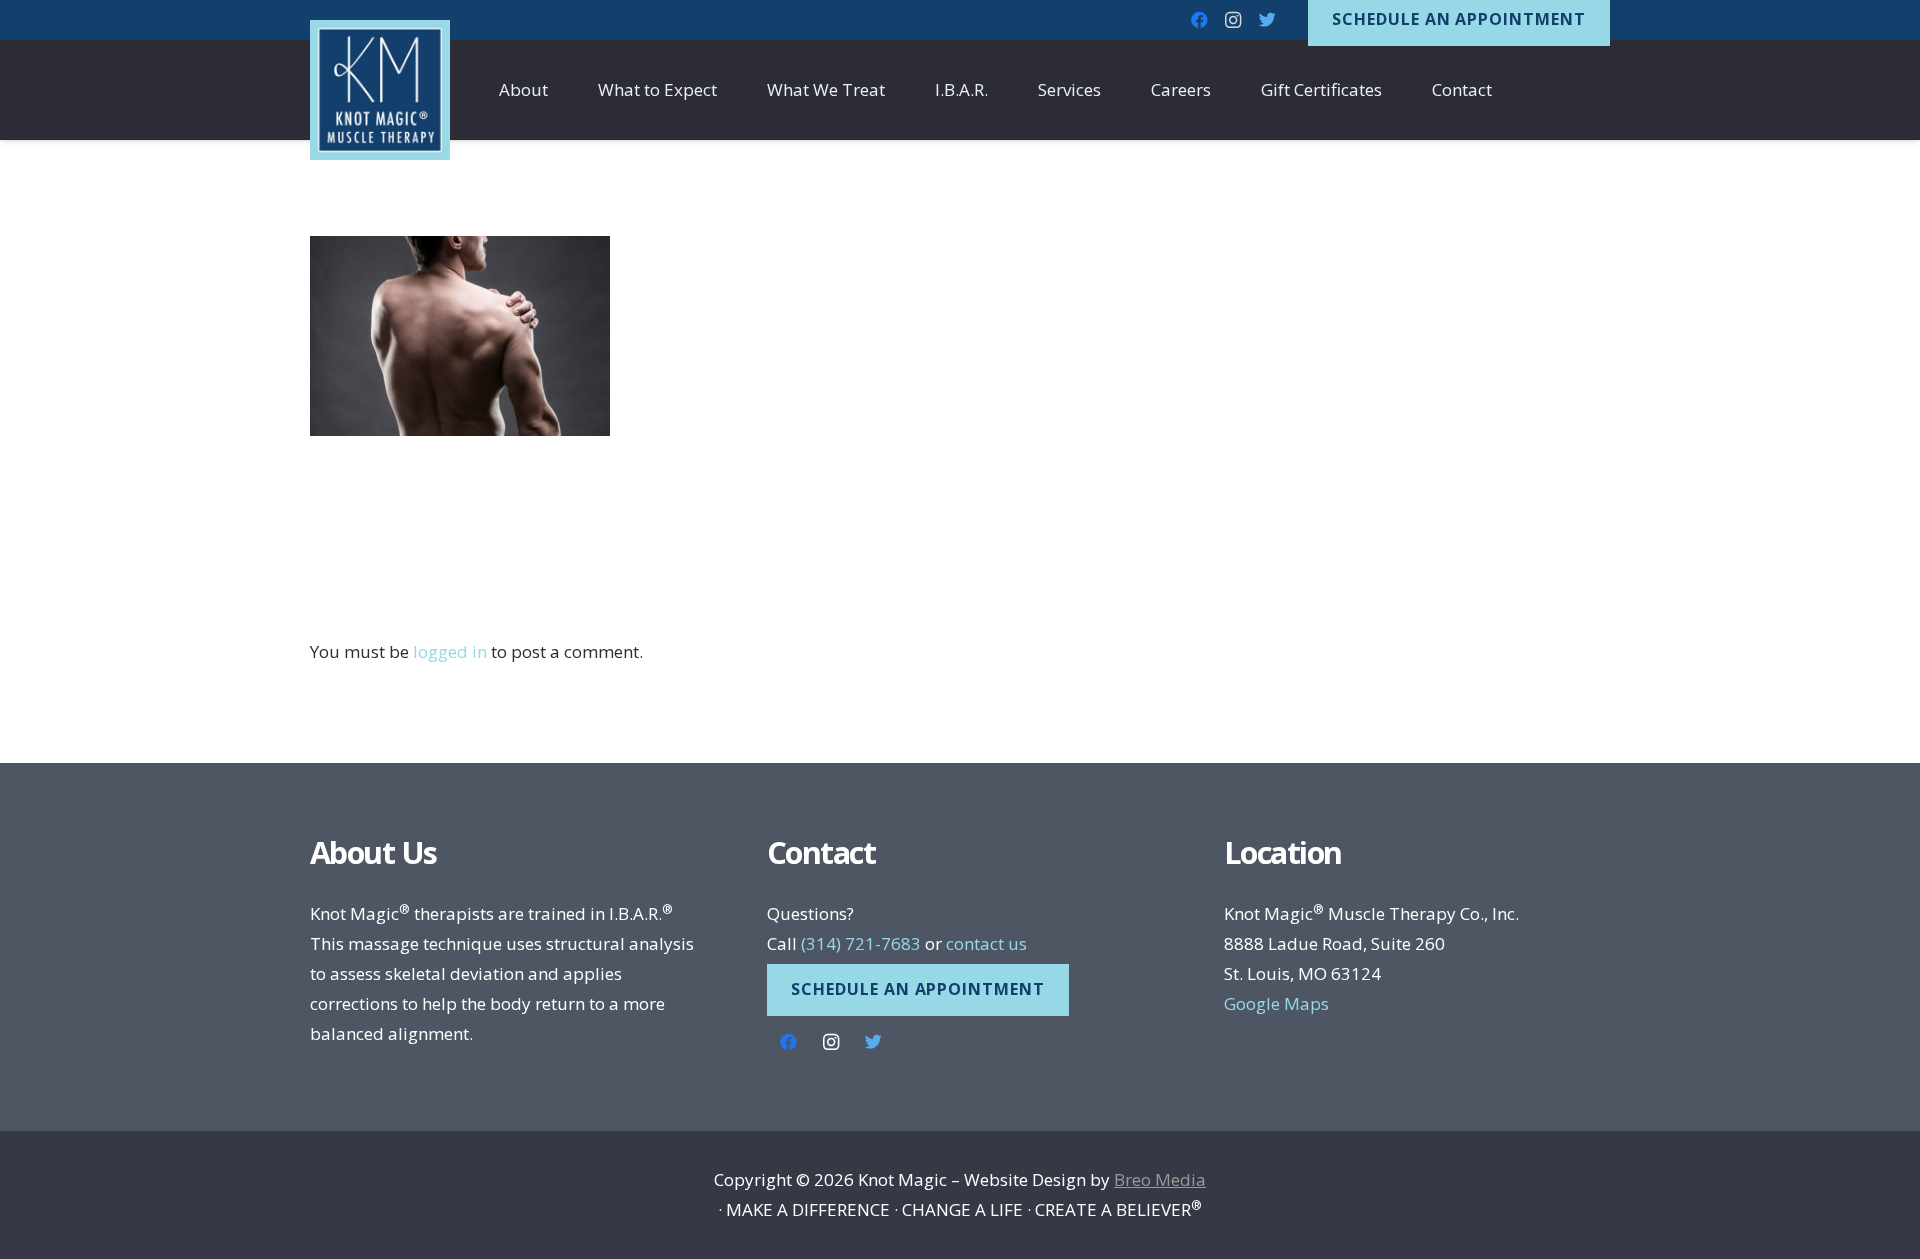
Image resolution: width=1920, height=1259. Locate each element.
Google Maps (1276, 1003)
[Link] (380, 90)
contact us (986, 943)
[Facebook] (788, 1042)
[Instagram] (830, 1042)
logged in (450, 651)
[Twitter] (1267, 20)
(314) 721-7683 (861, 943)
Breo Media (1160, 1179)
